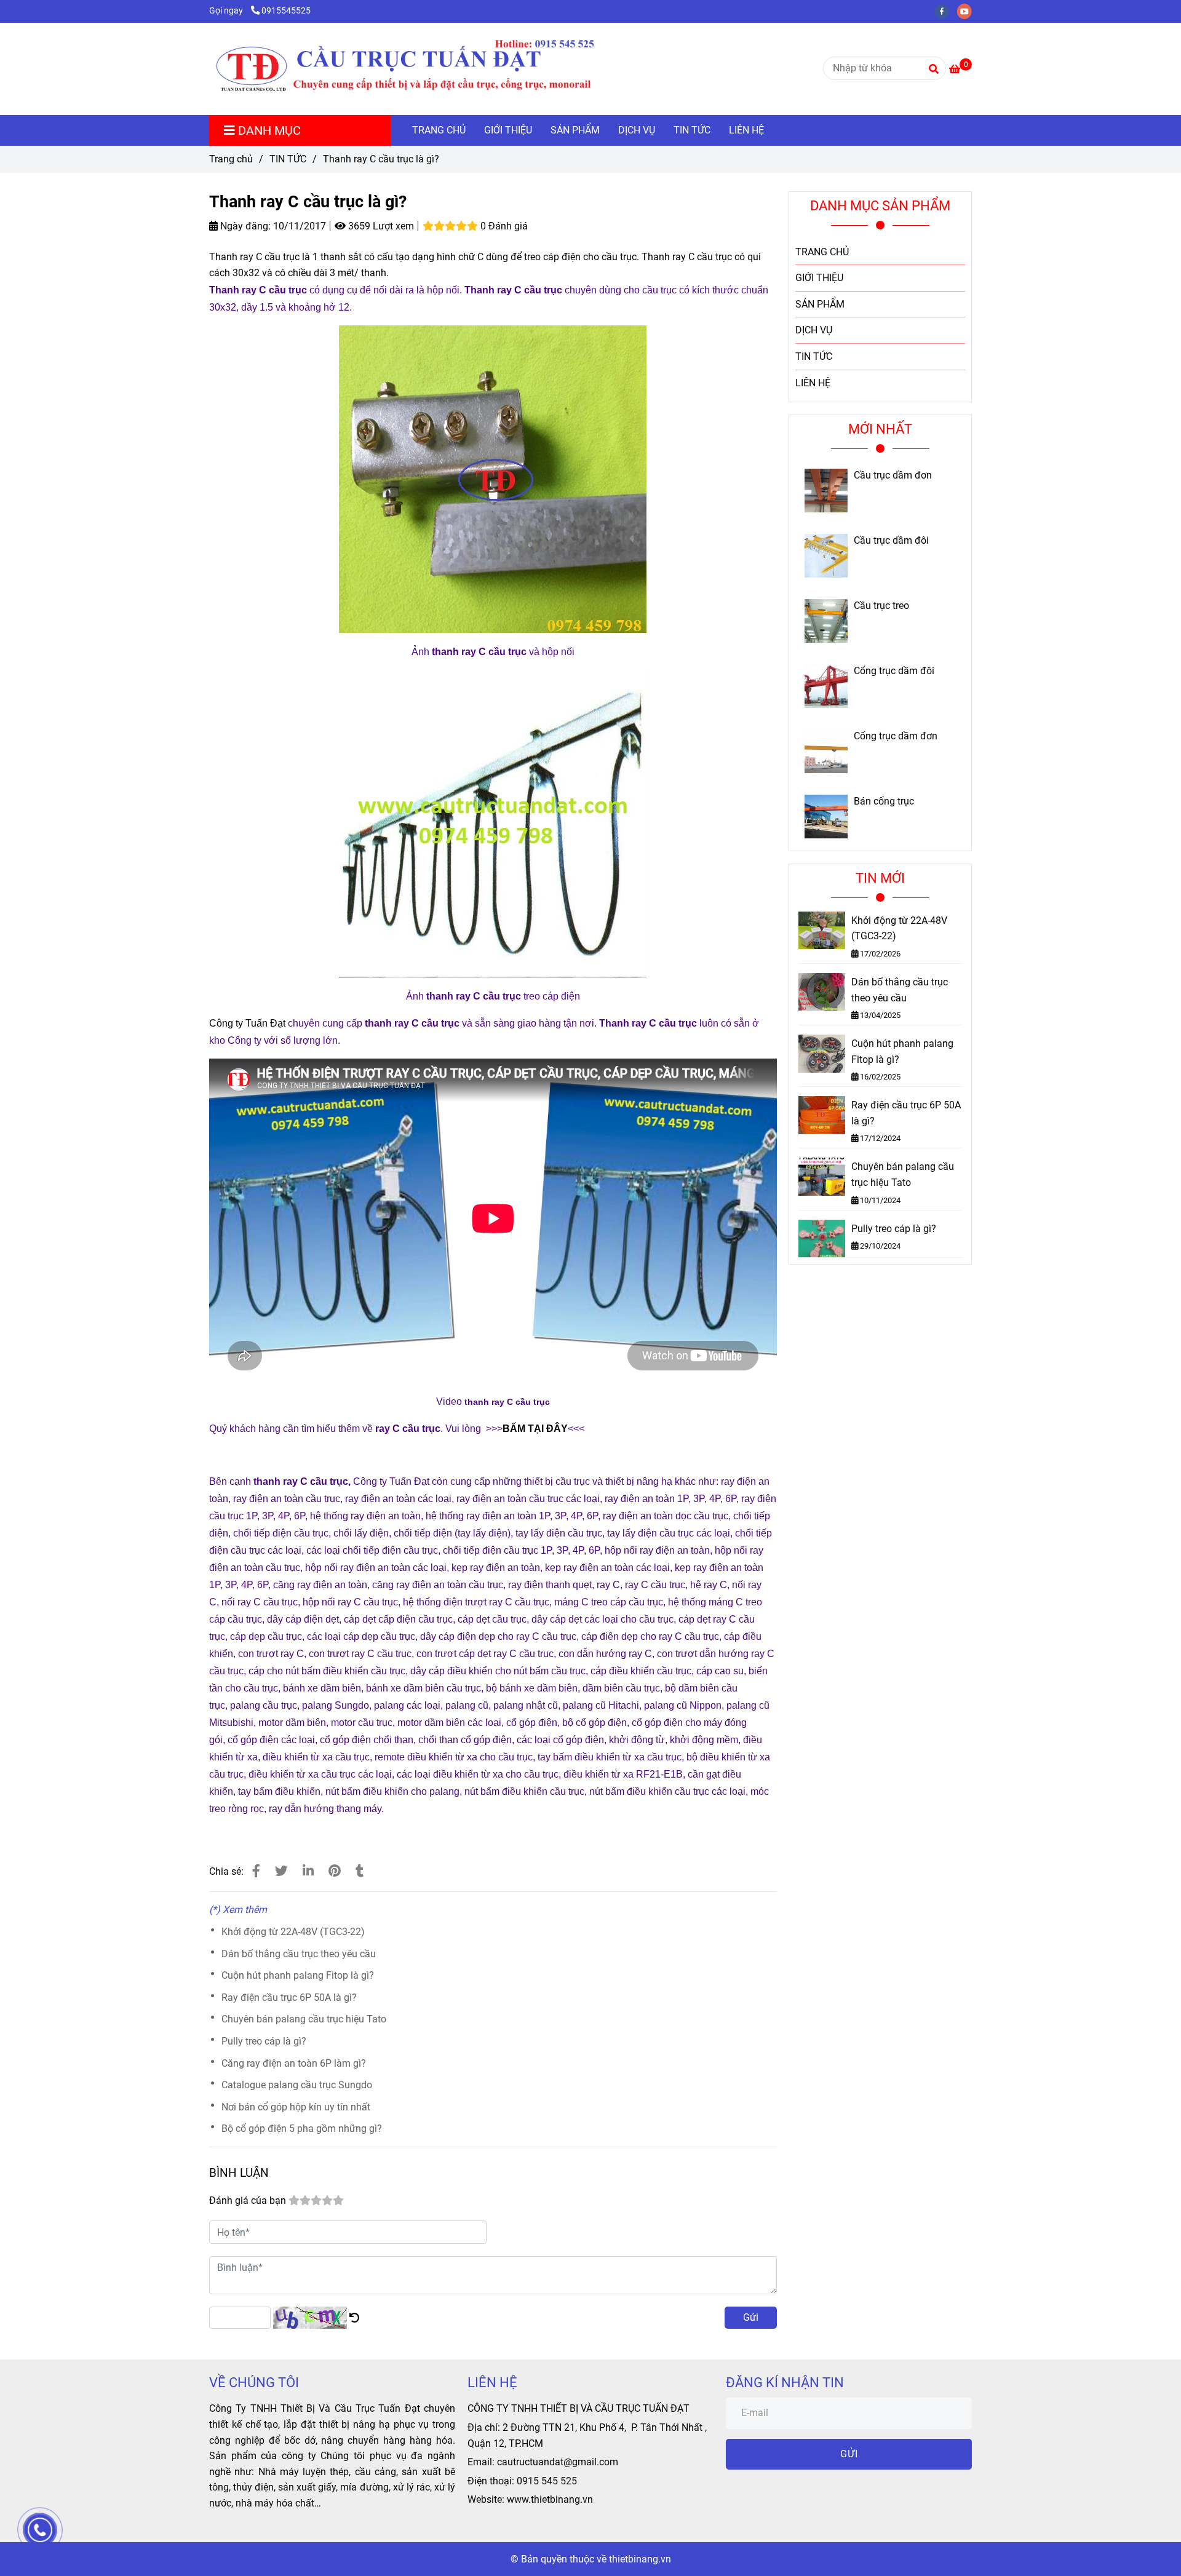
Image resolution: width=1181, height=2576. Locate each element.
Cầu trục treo (881, 606)
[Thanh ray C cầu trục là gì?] (431, 69)
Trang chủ (231, 159)
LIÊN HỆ (746, 130)
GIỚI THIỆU (508, 130)
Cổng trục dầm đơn (896, 736)
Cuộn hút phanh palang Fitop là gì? (298, 1975)
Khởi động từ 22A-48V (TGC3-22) (293, 1932)
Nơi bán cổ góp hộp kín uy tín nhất (296, 2107)
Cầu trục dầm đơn (893, 475)
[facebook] (946, 11)
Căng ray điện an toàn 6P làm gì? (294, 2063)
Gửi (751, 2317)
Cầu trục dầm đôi (891, 541)
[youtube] (968, 11)
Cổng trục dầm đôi (894, 671)
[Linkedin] (308, 1871)
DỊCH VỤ (637, 130)
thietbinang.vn (640, 2559)
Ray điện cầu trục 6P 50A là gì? (289, 1998)
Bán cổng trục (884, 801)
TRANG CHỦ (439, 130)
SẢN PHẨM (575, 130)
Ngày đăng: (244, 226)
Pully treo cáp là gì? (264, 2041)
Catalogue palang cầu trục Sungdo (297, 2085)
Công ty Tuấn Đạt (247, 1023)
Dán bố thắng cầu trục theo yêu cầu (299, 1954)
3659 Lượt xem (380, 226)
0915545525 (286, 11)
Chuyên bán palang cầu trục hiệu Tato (304, 2019)
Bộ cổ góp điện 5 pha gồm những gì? (302, 2129)
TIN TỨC (692, 130)
